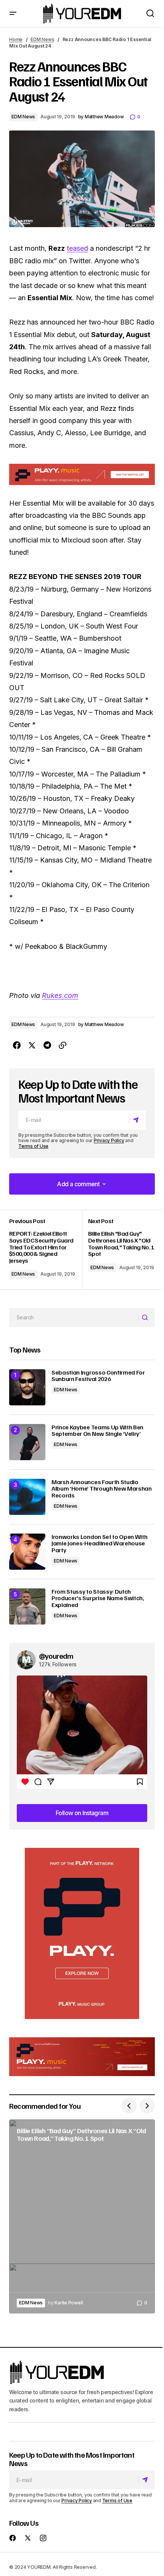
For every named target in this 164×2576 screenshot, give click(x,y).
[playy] (82, 474)
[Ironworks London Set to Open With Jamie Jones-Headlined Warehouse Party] (27, 1552)
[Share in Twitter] (32, 1045)
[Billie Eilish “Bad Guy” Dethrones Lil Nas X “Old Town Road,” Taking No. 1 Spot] (82, 2216)
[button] (13, 14)
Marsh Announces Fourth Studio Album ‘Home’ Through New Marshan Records (102, 1489)
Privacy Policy (109, 1140)
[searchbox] (74, 1317)
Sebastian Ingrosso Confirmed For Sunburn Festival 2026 (98, 1376)
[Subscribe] (137, 1120)
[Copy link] (63, 1045)
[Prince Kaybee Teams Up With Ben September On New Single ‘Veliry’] (27, 1442)
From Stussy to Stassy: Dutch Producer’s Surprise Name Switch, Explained (98, 1598)
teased (77, 248)
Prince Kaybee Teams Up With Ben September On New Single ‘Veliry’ (97, 1431)
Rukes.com (60, 995)
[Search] (146, 1317)
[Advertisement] (82, 1933)
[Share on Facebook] (17, 1045)
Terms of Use (33, 1146)
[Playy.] (82, 2057)
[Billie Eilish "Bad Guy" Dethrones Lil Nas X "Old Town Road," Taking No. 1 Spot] (118, 1250)
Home (16, 39)
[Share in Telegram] (47, 1045)
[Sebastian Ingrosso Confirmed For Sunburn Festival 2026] (27, 1387)
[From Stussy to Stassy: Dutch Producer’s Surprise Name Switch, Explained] (27, 1606)
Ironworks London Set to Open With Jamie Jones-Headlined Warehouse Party (99, 1544)
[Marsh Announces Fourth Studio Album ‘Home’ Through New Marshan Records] (27, 1497)
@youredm (56, 1656)
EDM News (42, 39)
